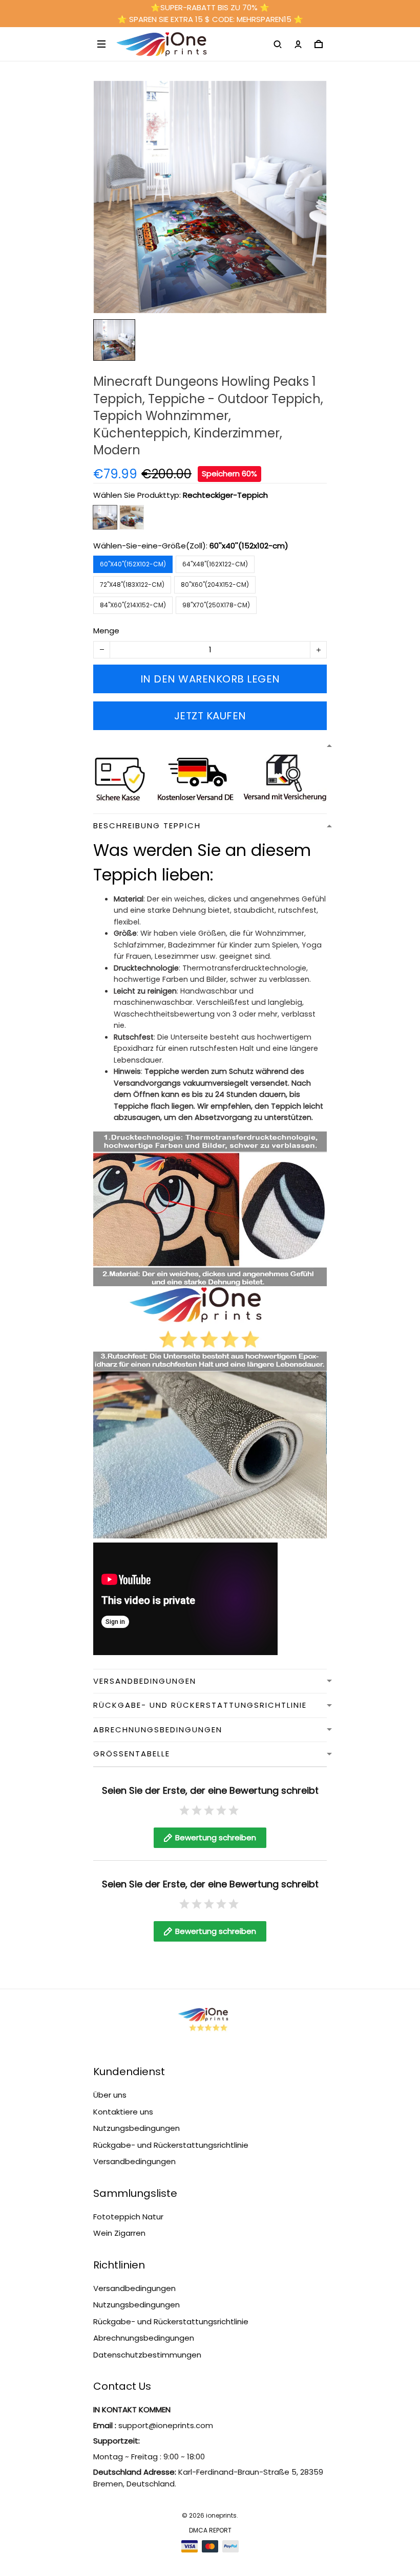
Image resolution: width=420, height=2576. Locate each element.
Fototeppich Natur (128, 2217)
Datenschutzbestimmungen (147, 2355)
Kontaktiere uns (123, 2112)
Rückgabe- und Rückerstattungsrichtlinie (171, 2145)
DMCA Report (210, 2530)
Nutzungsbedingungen (136, 2128)
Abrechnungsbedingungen (144, 2338)
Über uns (110, 2095)
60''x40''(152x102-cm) (249, 546)
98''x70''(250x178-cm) (216, 605)
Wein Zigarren (119, 2233)
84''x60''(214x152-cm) (133, 605)
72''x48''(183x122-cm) (132, 585)
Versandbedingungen (134, 2161)
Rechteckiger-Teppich (225, 495)
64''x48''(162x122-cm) (215, 564)
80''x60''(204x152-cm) (215, 585)
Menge (106, 631)
